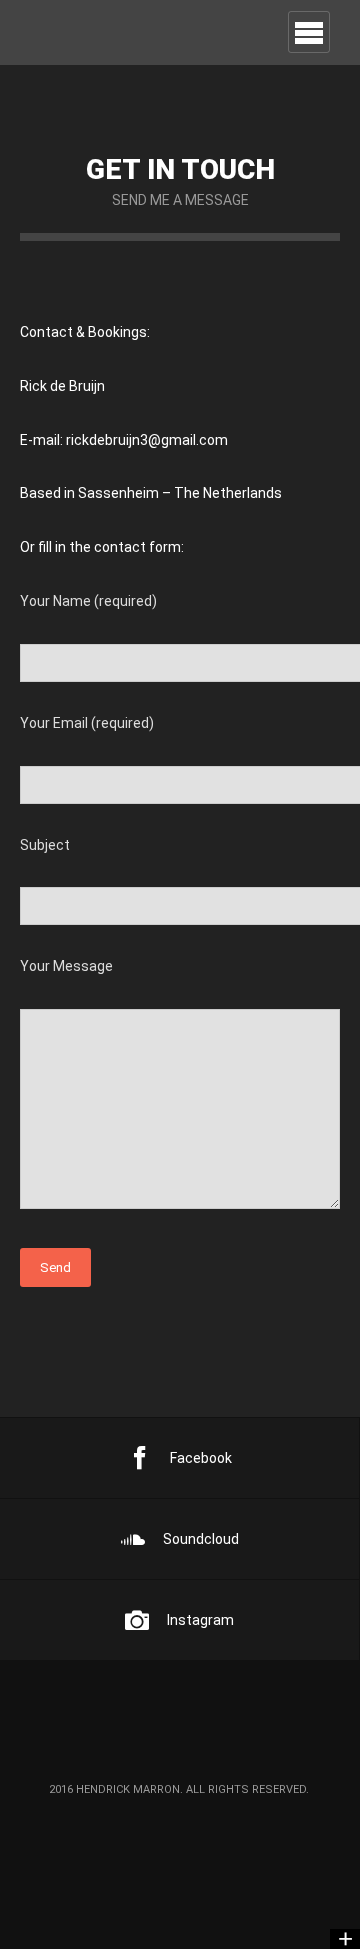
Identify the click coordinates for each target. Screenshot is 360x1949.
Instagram (200, 1620)
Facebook (201, 1458)
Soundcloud (201, 1539)
